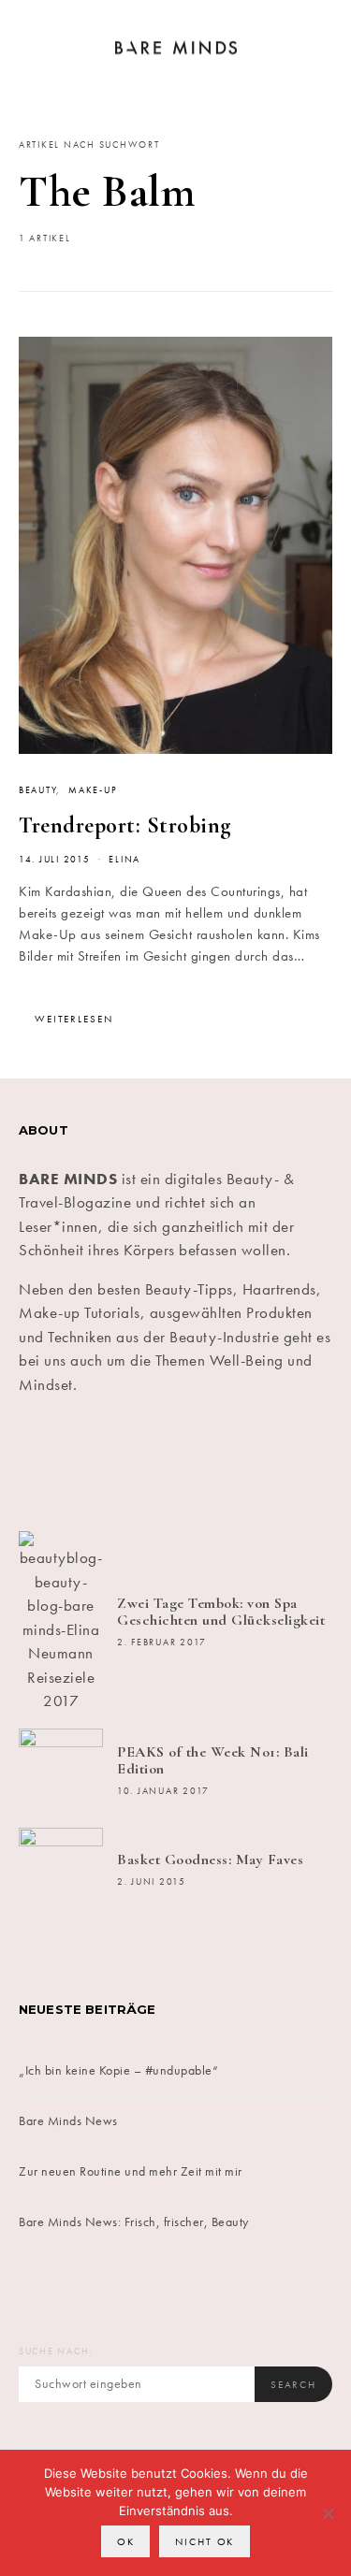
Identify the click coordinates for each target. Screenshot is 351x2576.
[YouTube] (255, 1464)
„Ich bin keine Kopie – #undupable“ (118, 2070)
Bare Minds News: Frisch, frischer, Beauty (134, 2221)
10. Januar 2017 (163, 1791)
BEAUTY (37, 790)
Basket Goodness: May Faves (210, 1860)
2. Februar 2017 (162, 1643)
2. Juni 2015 (152, 1882)
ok (126, 2541)
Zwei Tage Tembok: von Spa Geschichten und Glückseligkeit (221, 1612)
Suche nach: (56, 2352)
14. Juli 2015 (55, 860)
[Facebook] (44, 1464)
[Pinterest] (203, 1464)
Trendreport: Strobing (125, 825)
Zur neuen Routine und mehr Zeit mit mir (131, 2171)
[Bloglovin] (308, 1464)
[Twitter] (97, 1464)
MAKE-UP (93, 790)
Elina (124, 860)
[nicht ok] (328, 2513)
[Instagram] (149, 1464)
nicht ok (205, 2541)
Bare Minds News (68, 2120)
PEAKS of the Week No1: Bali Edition (213, 1760)
